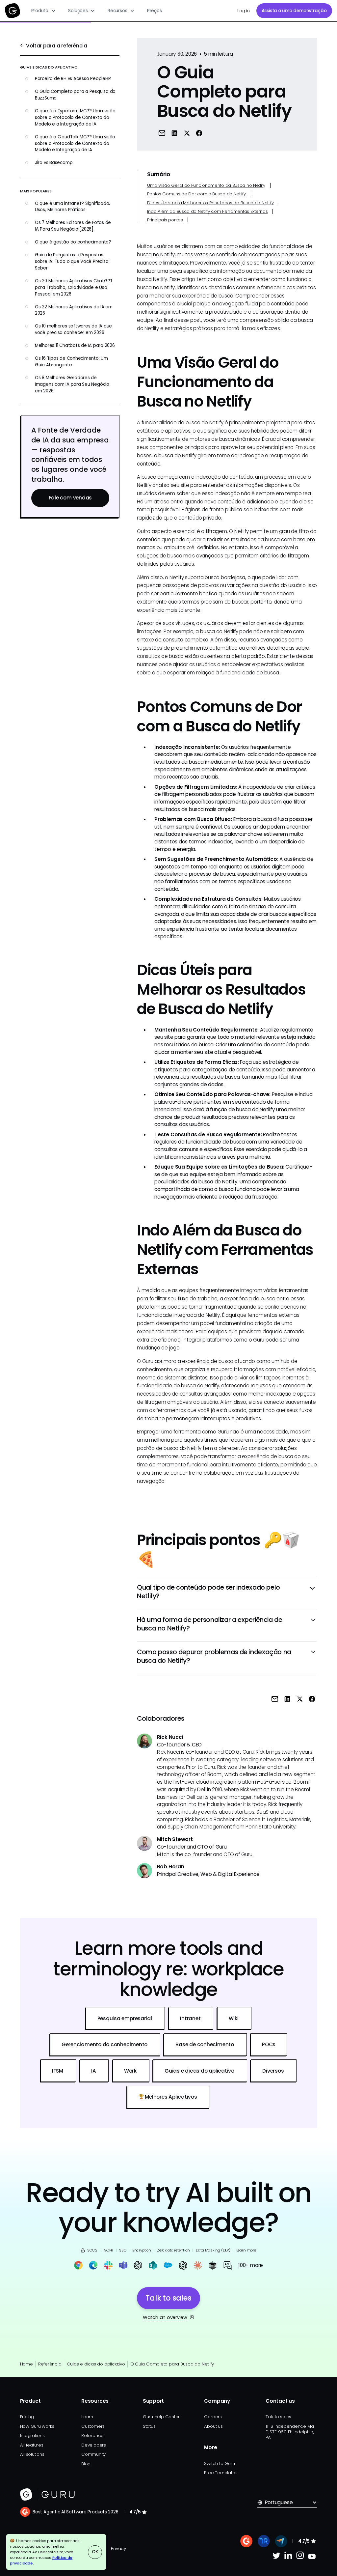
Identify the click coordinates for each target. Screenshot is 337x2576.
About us (213, 2426)
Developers (94, 2445)
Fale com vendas (70, 498)
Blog (86, 2464)
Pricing (27, 2417)
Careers (213, 2417)
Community (93, 2454)
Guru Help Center (161, 2417)
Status (149, 2426)
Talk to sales (278, 2417)
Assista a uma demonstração (294, 11)
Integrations (32, 2435)
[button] (44, 11)
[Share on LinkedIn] (174, 133)
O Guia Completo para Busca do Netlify (172, 2364)
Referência (50, 2364)
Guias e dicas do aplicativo (96, 2364)
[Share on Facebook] (199, 133)
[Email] (162, 133)
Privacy (118, 2548)
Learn (87, 2417)
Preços (155, 11)
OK (95, 2552)
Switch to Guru (219, 2463)
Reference (92, 2435)
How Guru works (37, 2426)
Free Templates (221, 2473)
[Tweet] (187, 133)
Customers (93, 2426)
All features (32, 2445)
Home (26, 2364)
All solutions (32, 2454)
